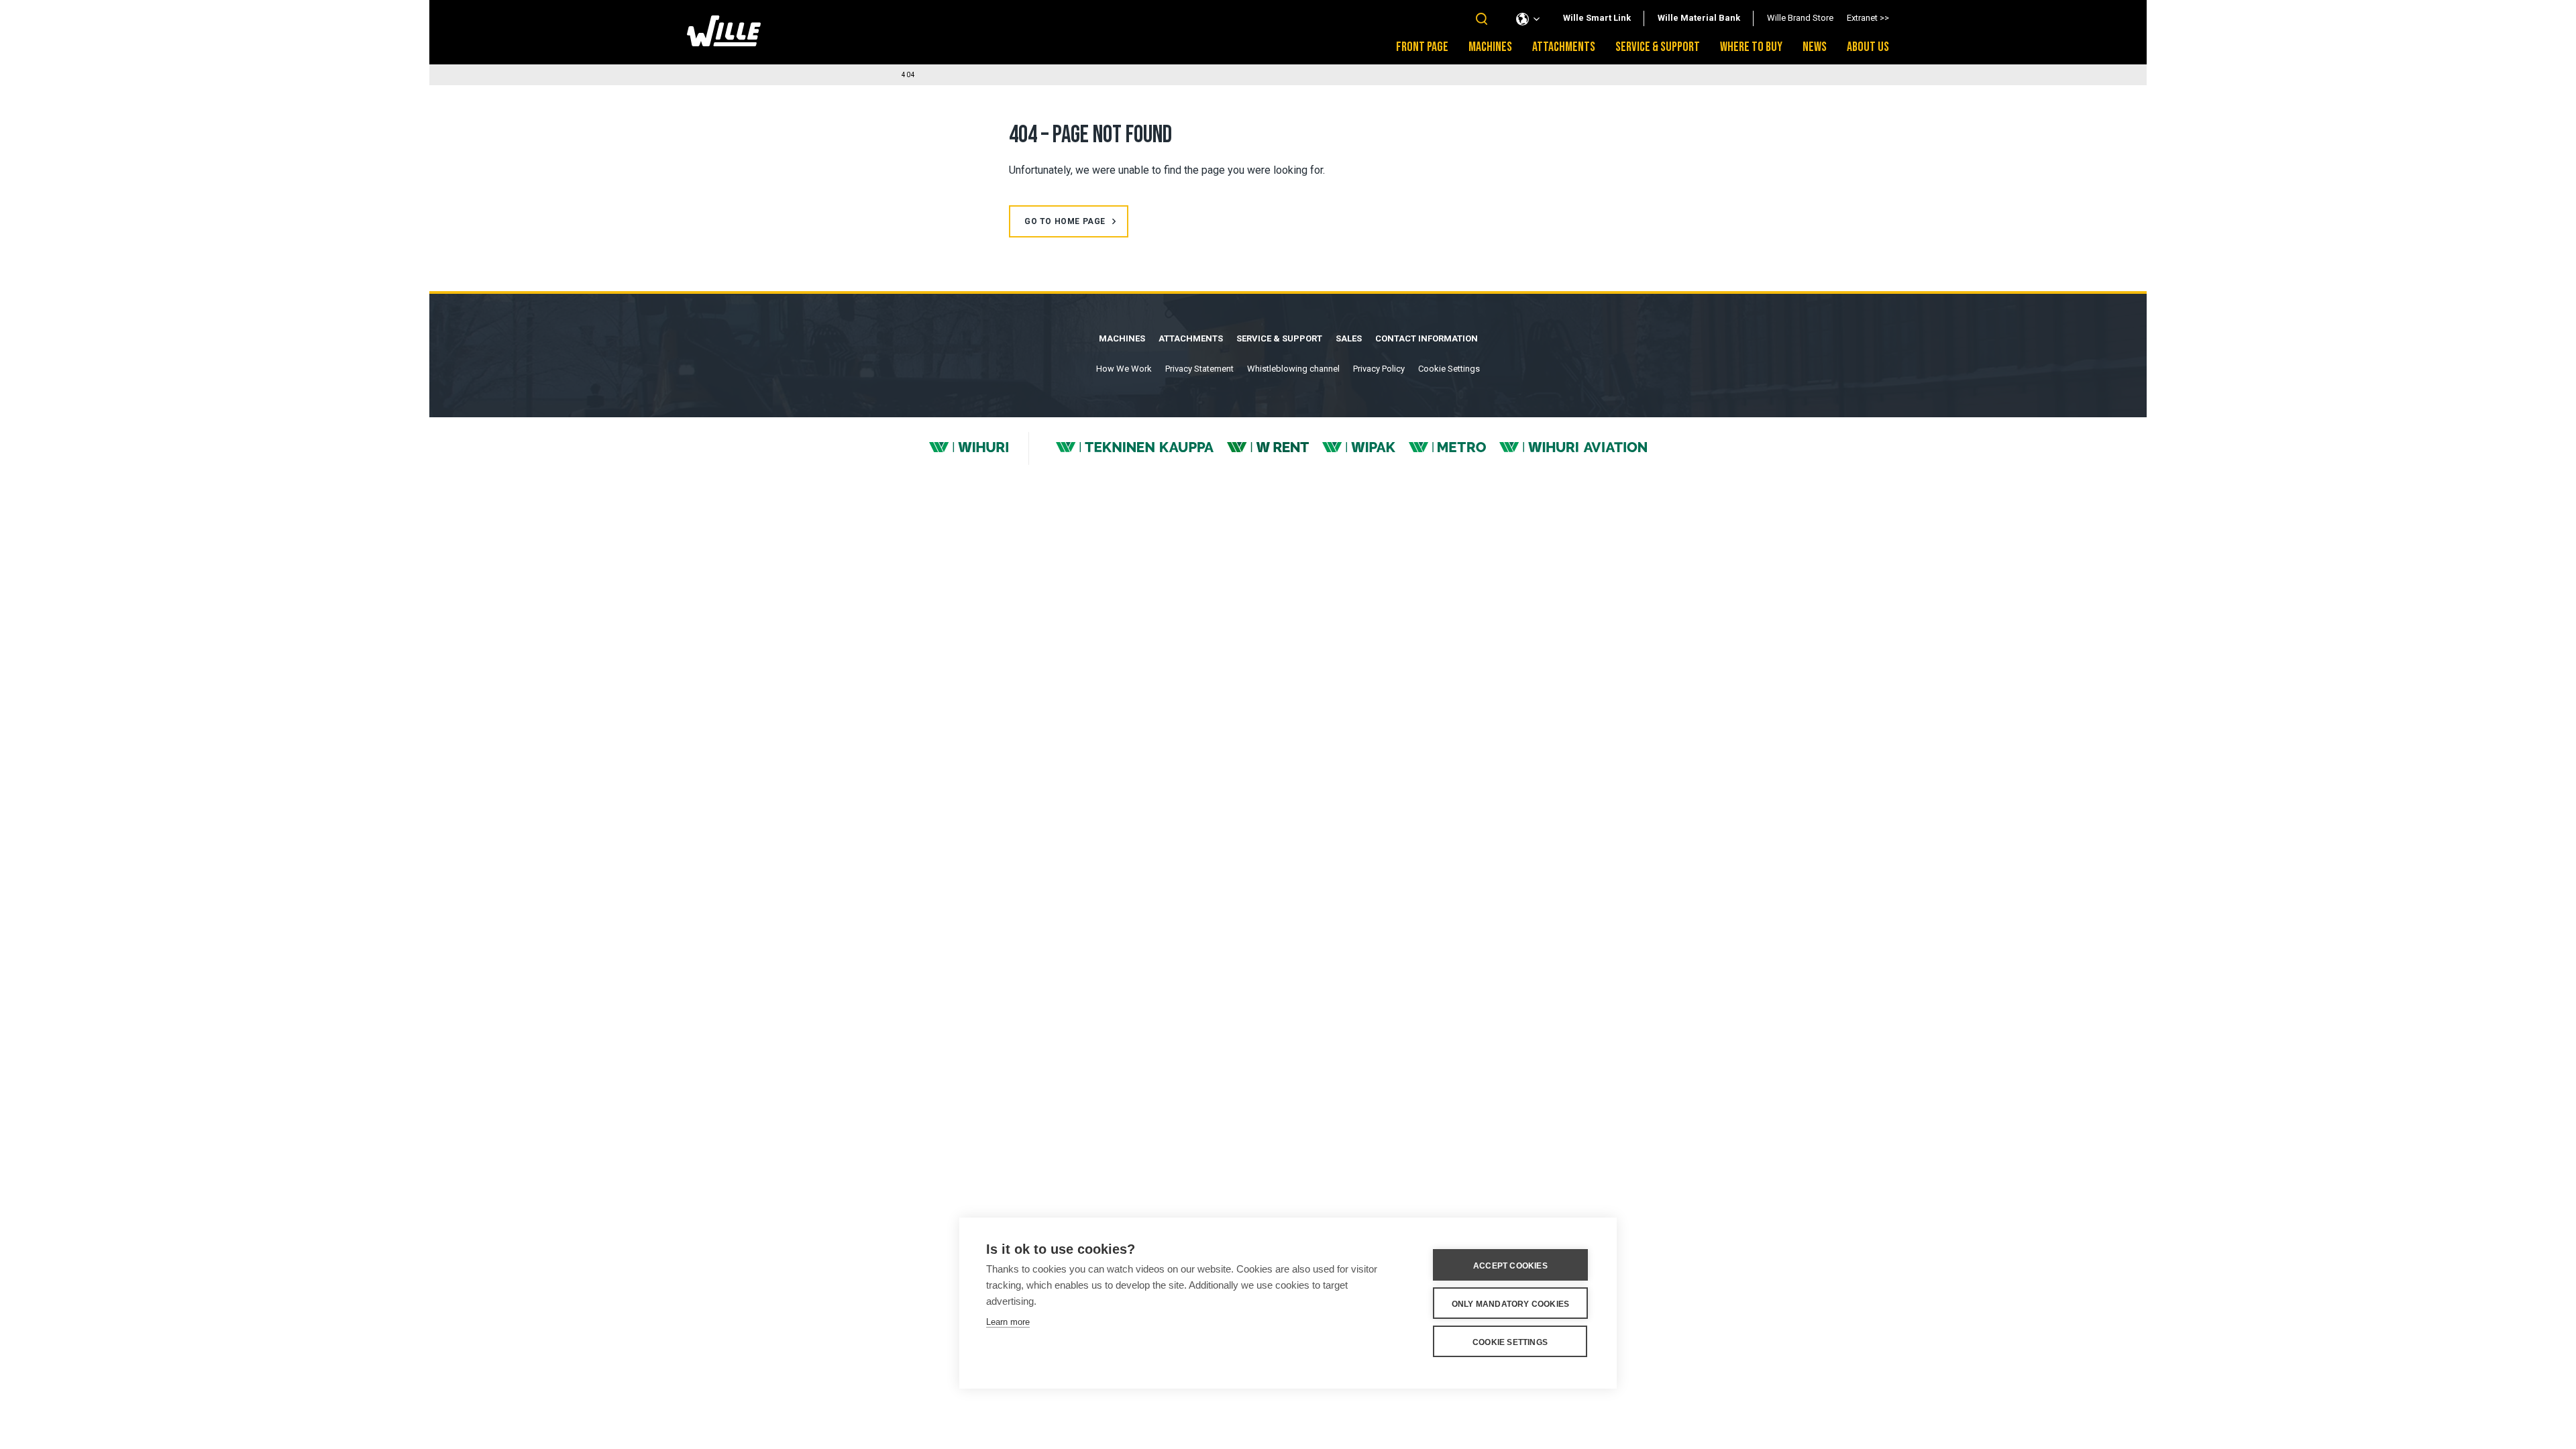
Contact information (1427, 338)
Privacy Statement (1199, 369)
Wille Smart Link (1597, 18)
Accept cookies (1510, 1266)
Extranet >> (1868, 18)
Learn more (1008, 1322)
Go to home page (1065, 221)
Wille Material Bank (1699, 18)
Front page (1422, 47)
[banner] (724, 43)
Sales (1349, 338)
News (1815, 47)
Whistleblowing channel (1293, 369)
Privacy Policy (1379, 369)
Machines (1490, 47)
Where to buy (1751, 47)
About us (1868, 47)
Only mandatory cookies (1510, 1304)
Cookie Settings (1449, 369)
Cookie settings (1510, 1342)
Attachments (1564, 47)
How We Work (1124, 369)
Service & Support (1658, 47)
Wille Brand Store (1800, 18)
